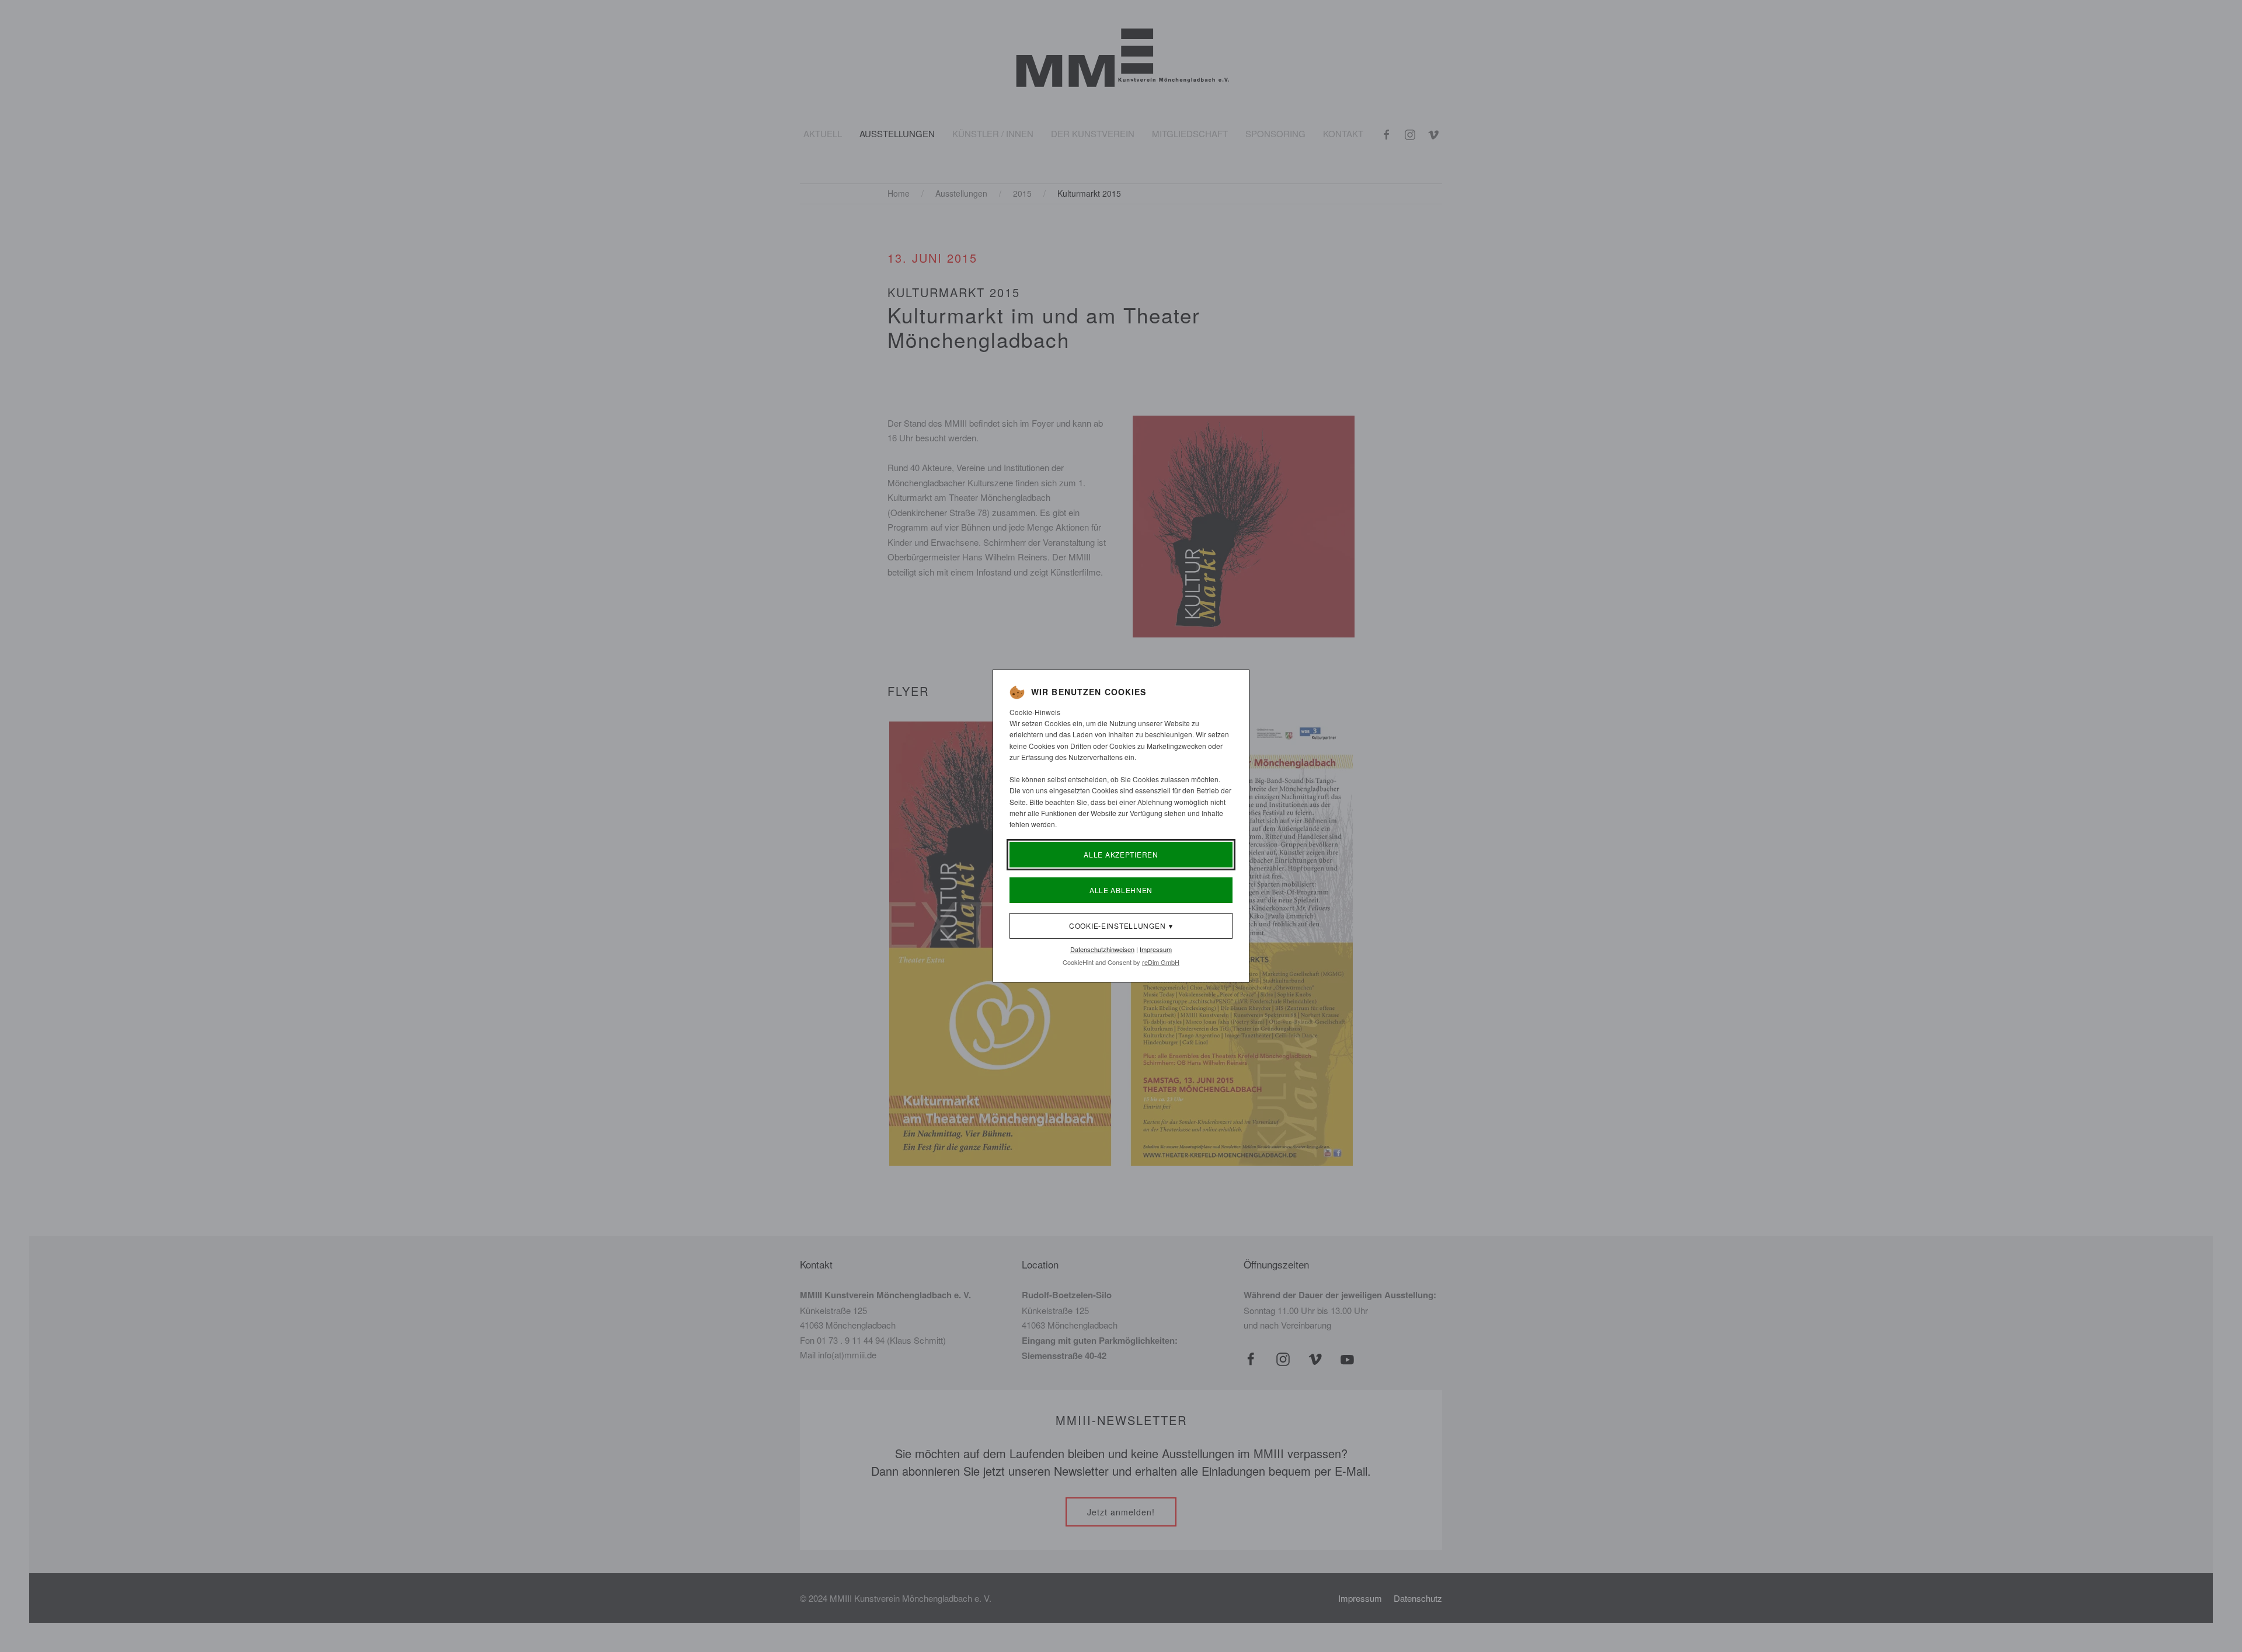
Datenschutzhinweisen (1102, 949)
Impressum (1156, 949)
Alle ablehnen (1121, 890)
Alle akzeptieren (1121, 854)
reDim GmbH (1161, 962)
